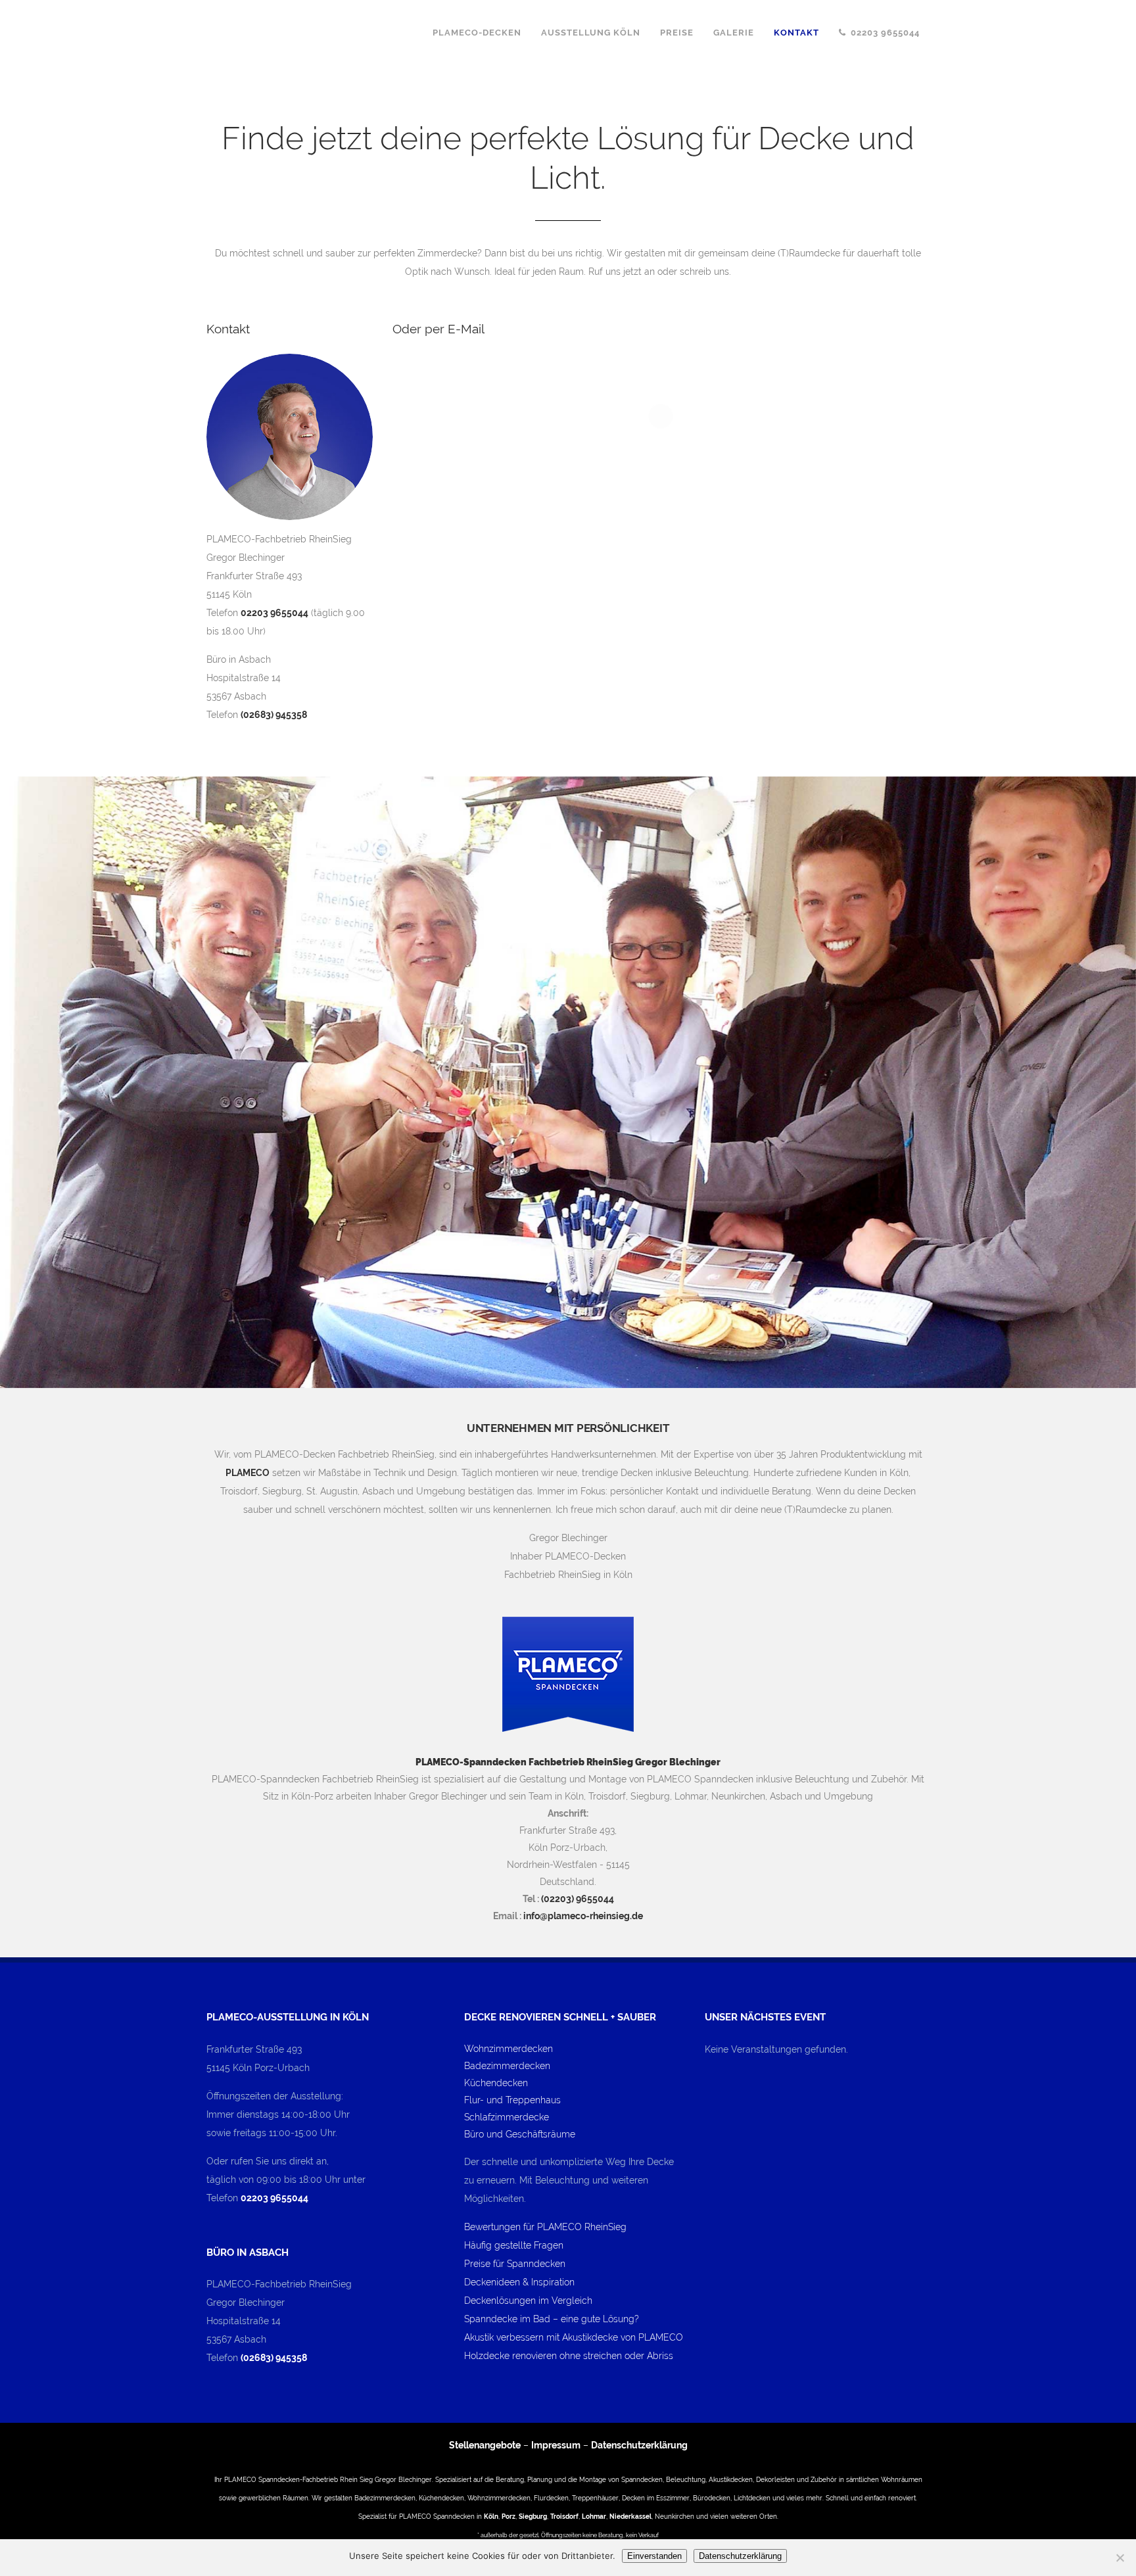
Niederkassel (630, 2516)
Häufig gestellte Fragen (514, 2245)
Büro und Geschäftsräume (520, 2134)
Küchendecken (496, 2083)
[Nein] (1120, 2558)
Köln (491, 2516)
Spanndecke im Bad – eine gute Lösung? (552, 2319)
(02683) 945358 (274, 715)
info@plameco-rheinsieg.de (583, 1916)
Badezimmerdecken (507, 2066)
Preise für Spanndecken (515, 2264)
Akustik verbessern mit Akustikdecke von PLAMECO (574, 2337)
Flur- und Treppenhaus (512, 2100)
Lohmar (594, 2516)
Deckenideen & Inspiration (519, 2282)
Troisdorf (564, 2516)
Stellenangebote (485, 2445)
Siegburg (533, 2516)
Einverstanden (654, 2556)
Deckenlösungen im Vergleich (528, 2301)
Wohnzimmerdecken (509, 2049)
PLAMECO (248, 1473)
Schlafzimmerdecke (507, 2117)
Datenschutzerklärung (639, 2445)
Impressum (556, 2445)
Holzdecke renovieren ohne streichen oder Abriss (569, 2356)
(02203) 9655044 (578, 1899)
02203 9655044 (274, 613)
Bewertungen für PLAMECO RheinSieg (545, 2227)
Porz (509, 2516)
